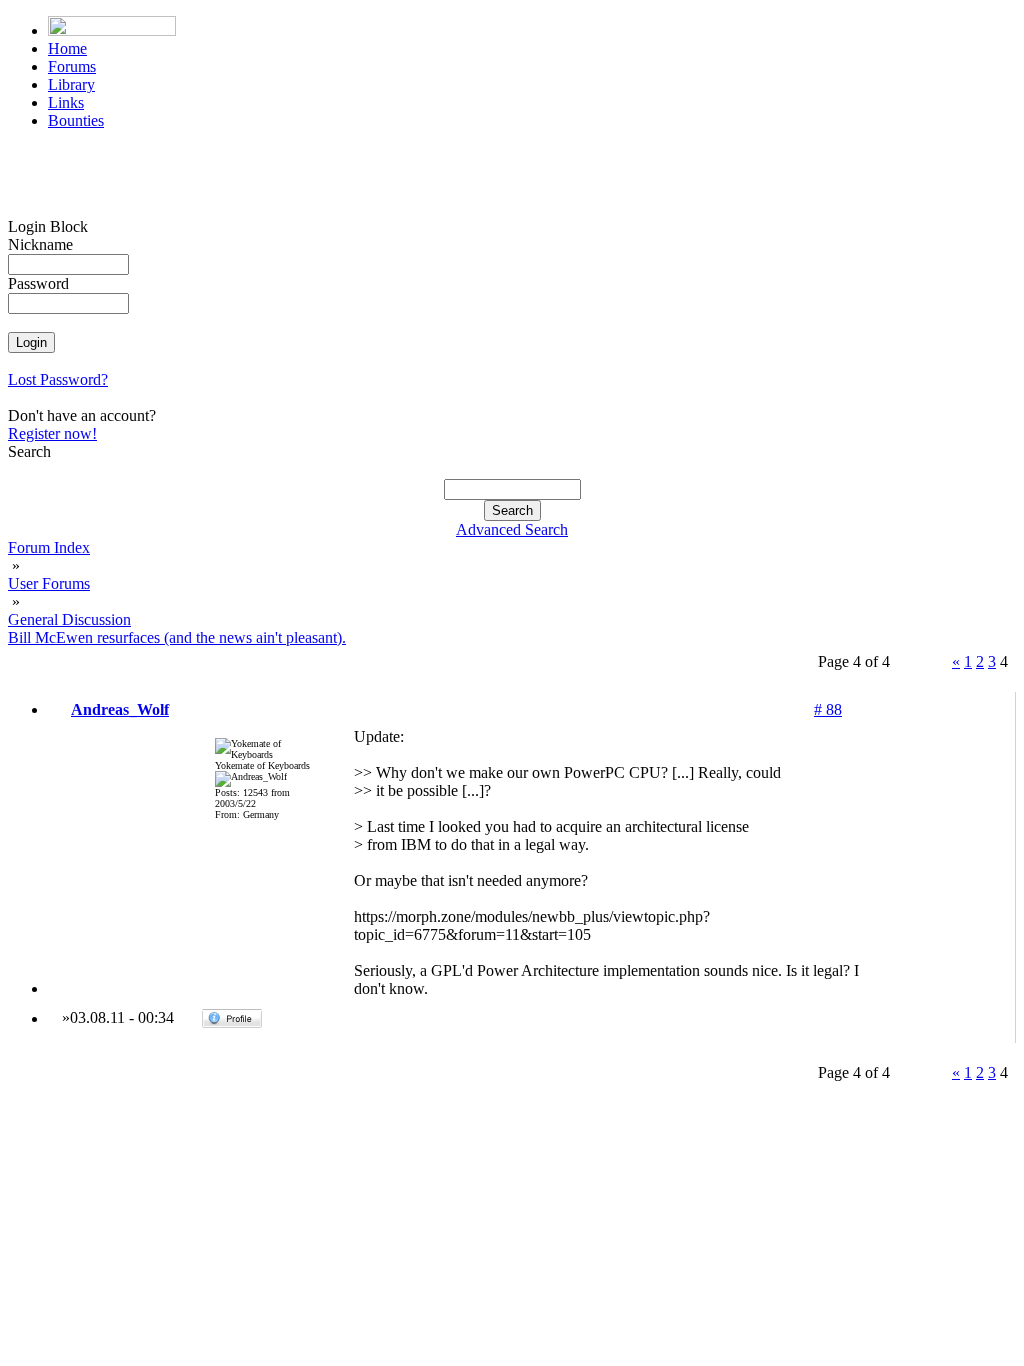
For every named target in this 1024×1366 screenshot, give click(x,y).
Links (66, 102)
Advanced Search (512, 529)
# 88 (828, 709)
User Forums (49, 583)
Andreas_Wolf (120, 709)
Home (67, 48)
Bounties (76, 120)
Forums (72, 66)
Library (71, 84)
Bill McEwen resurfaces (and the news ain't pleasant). (177, 637)
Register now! (52, 433)
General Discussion (69, 619)
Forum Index (49, 547)
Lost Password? (58, 379)
